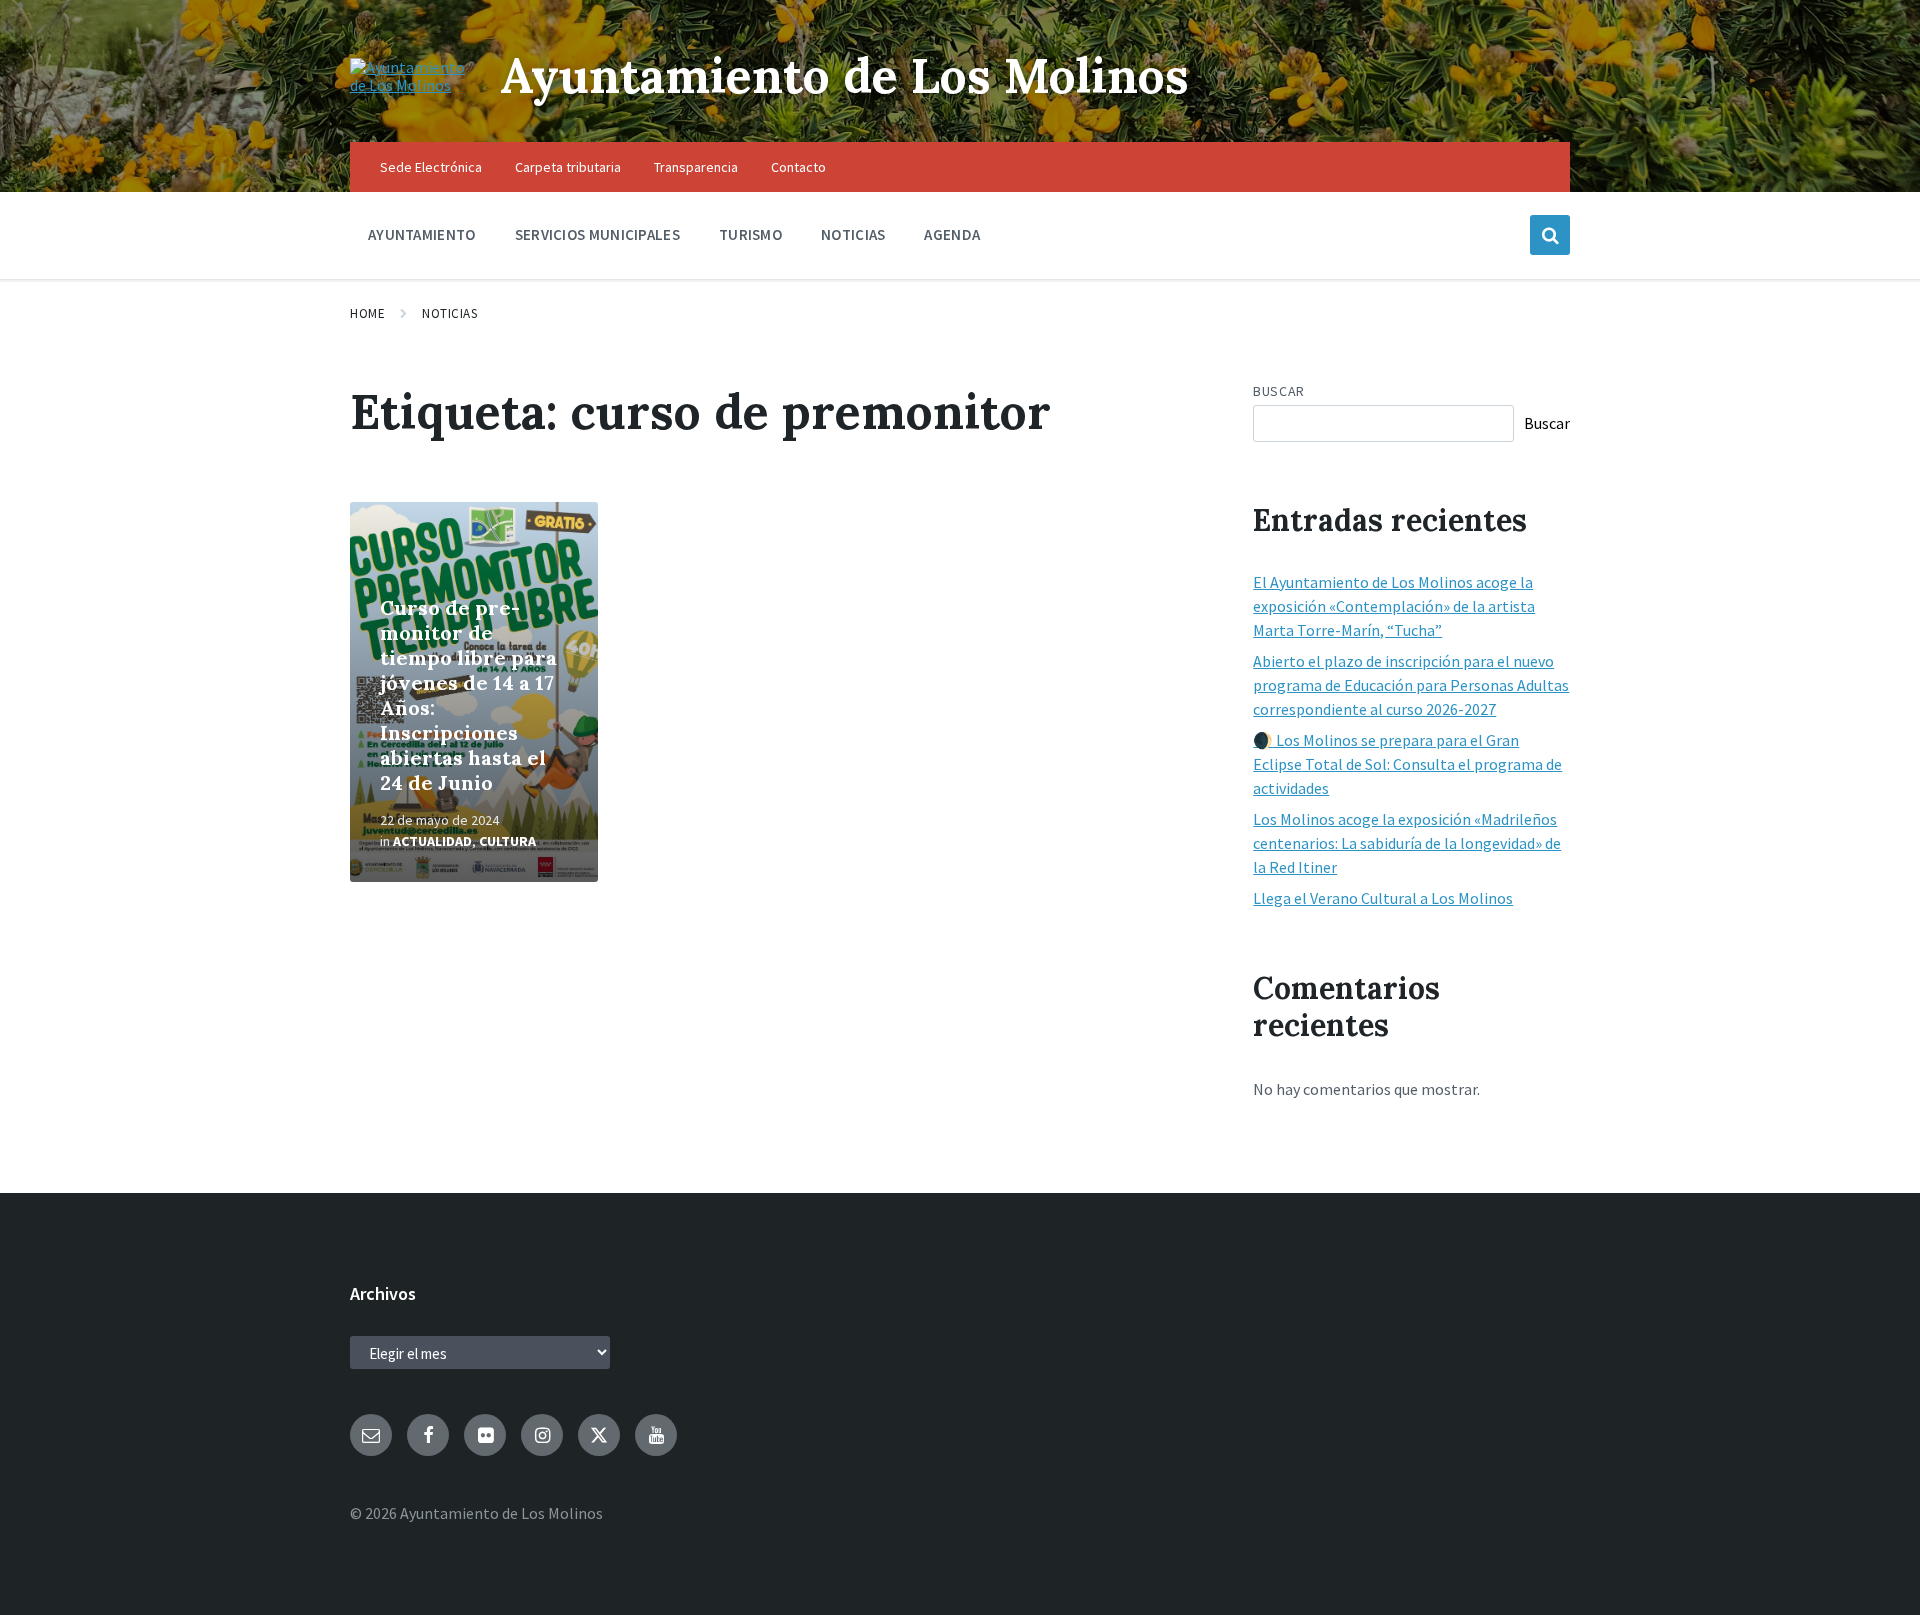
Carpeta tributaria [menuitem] (568, 167)
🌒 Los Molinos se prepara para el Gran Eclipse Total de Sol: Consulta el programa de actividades (1407, 764)
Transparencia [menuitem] (696, 167)
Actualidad (432, 841)
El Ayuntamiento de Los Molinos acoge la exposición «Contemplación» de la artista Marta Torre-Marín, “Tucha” (1394, 606)
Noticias (449, 313)
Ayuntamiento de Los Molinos (844, 75)
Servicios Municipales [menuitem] (597, 234)
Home (367, 313)
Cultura (507, 841)
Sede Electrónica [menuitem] (431, 167)
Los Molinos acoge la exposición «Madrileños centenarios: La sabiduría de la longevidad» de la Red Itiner (1407, 843)
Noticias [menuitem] (853, 234)
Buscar (1278, 391)
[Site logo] (410, 85)
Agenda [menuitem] (952, 234)
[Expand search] (1550, 235)
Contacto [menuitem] (798, 167)
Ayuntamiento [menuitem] (422, 234)
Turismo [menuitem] (750, 234)
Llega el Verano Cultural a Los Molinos (1383, 898)
